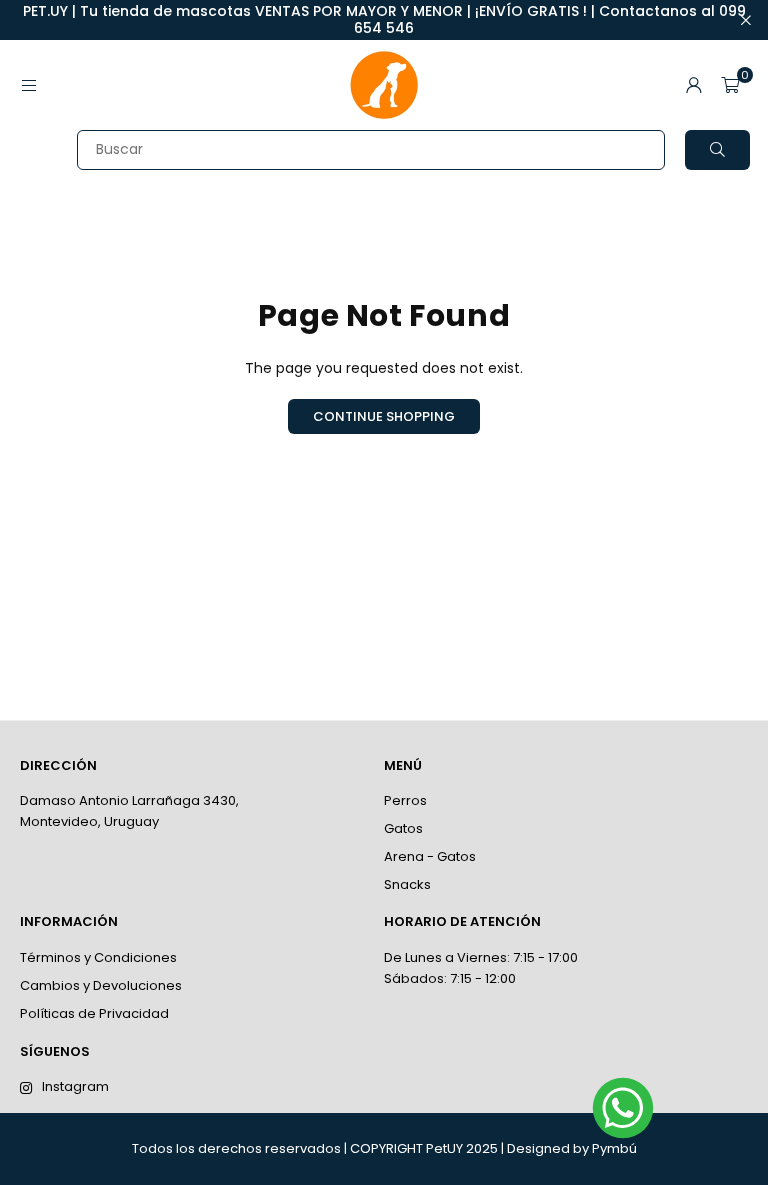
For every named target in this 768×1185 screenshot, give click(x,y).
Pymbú (614, 1148)
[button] (730, 85)
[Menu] (29, 85)
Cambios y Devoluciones (101, 985)
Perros (405, 800)
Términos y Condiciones (98, 957)
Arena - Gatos (430, 856)
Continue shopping (384, 416)
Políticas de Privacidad (94, 1013)
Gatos (403, 828)
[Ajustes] (694, 85)
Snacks (407, 884)
